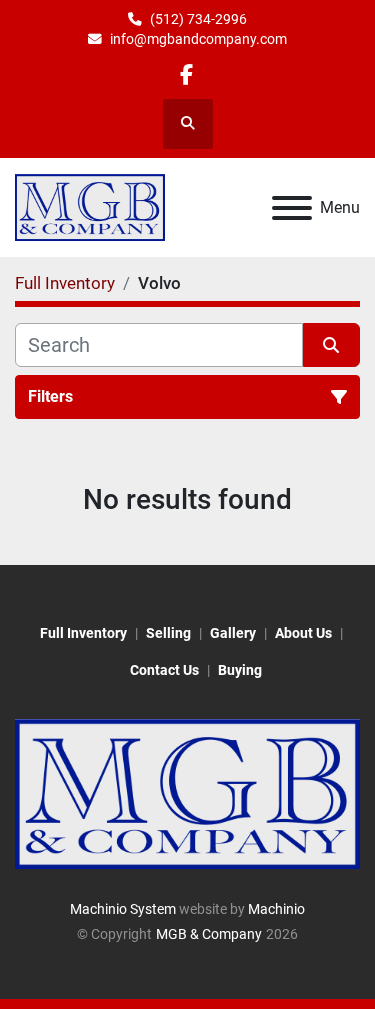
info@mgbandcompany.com (198, 39)
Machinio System (123, 909)
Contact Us (164, 670)
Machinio (276, 909)
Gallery (233, 633)
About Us (303, 633)
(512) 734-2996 (198, 19)
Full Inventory (83, 633)
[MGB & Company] (187, 793)
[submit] (332, 345)
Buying (240, 670)
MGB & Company (209, 934)
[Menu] (292, 208)
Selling (168, 633)
